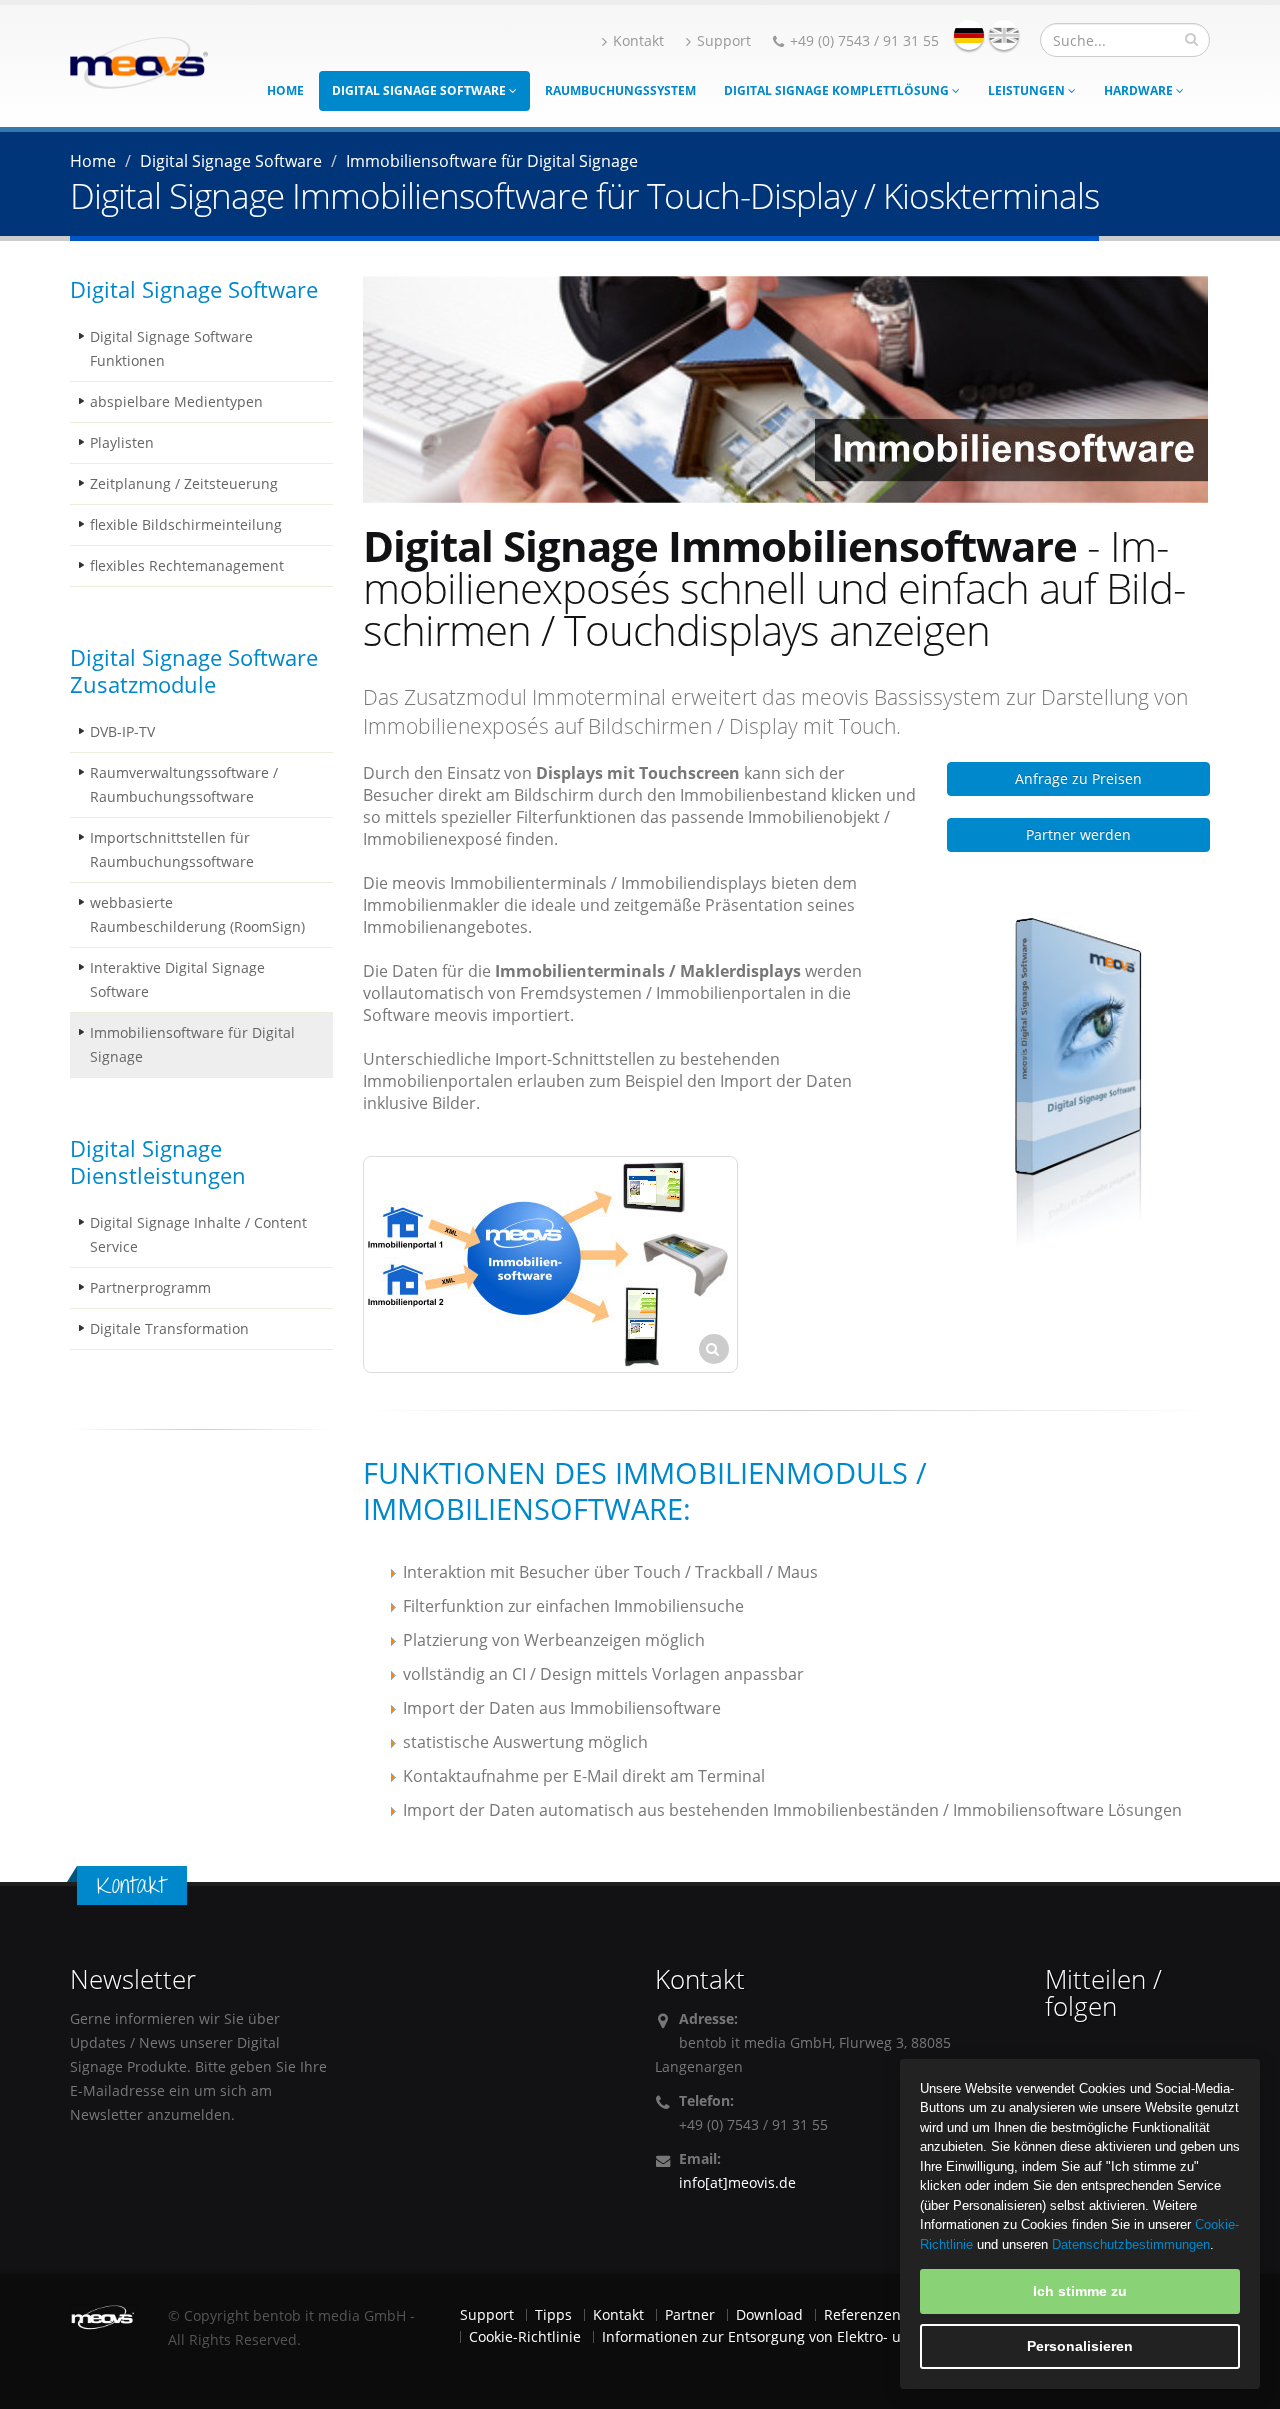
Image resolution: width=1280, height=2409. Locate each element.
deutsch (969, 35)
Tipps (553, 2314)
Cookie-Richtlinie (525, 2336)
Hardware (1140, 90)
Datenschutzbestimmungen (1131, 2244)
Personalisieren (1080, 2346)
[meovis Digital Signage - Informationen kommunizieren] (139, 61)
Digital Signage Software (420, 90)
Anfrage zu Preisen (1078, 778)
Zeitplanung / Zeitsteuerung (184, 483)
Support (724, 40)
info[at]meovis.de (737, 2182)
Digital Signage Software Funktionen (171, 348)
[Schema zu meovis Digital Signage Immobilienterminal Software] (550, 1264)
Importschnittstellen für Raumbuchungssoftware (172, 849)
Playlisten (122, 442)
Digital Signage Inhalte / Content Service (198, 1234)
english (1004, 35)
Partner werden (1078, 834)
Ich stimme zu (1080, 2291)
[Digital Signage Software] (1078, 1088)
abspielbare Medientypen (176, 401)
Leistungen (1028, 90)
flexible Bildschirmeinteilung (186, 524)
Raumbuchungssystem (620, 90)
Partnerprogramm (150, 1287)
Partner (690, 2314)
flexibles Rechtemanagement (187, 565)
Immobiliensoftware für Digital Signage (192, 1044)
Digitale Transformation (169, 1328)
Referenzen (862, 2314)
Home (285, 90)
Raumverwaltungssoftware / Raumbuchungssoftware (184, 784)
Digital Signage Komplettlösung (838, 90)
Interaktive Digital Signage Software (177, 979)
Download (769, 2314)
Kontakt (638, 40)
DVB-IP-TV (122, 731)
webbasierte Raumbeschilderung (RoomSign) (197, 914)
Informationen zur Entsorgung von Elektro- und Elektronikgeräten (821, 2336)
